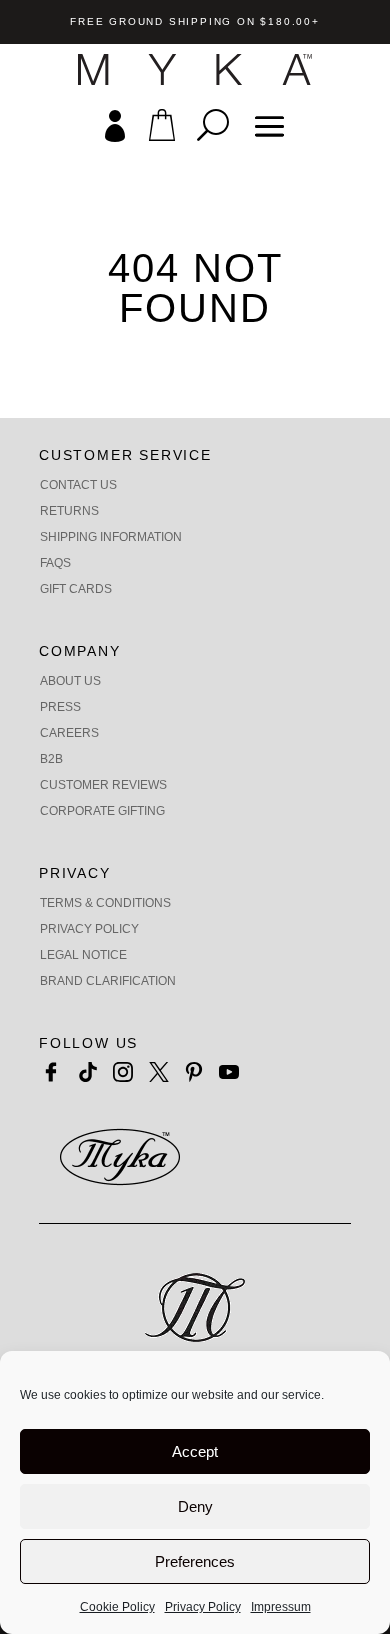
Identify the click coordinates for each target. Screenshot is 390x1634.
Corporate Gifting (102, 811)
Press (60, 707)
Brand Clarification (108, 981)
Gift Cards (76, 589)
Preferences (195, 1561)
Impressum (281, 1607)
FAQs (55, 563)
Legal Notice (83, 955)
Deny (195, 1506)
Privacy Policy (203, 1607)
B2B (51, 759)
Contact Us (78, 485)
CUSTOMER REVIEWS (103, 785)
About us (70, 681)
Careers (69, 733)
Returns (69, 511)
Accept (195, 1451)
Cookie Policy (117, 1607)
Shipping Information (111, 537)
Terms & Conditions (105, 903)
